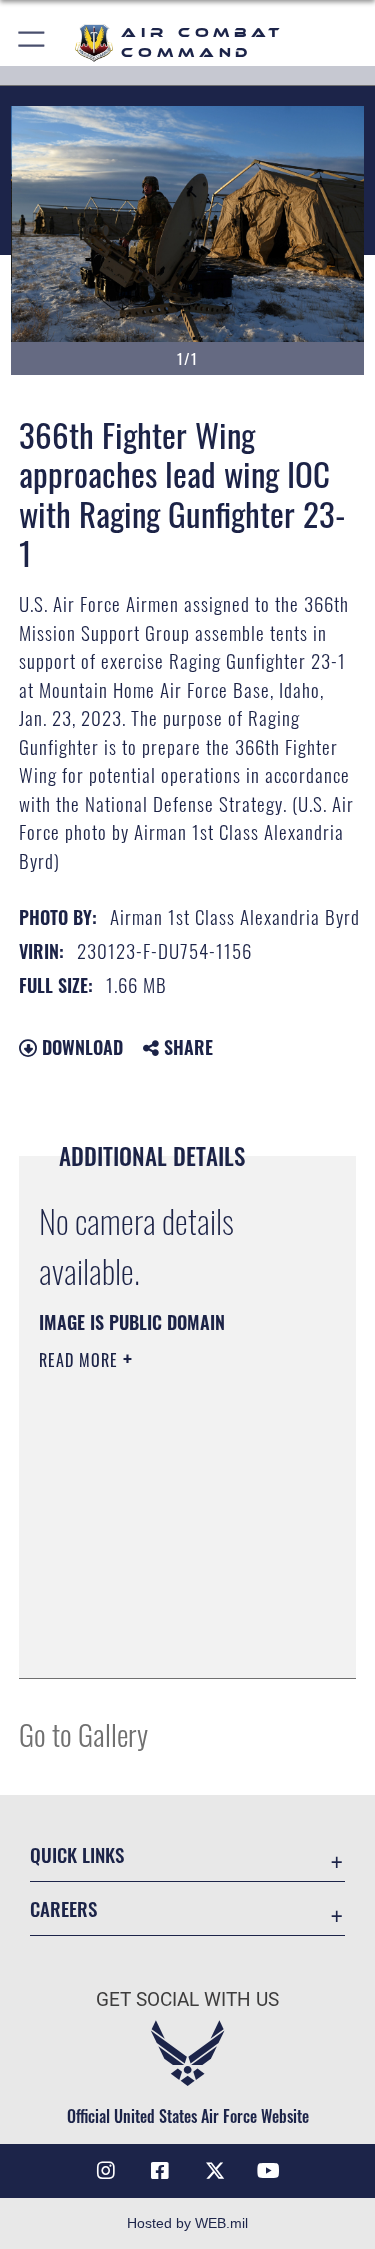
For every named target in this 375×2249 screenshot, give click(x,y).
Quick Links (77, 1854)
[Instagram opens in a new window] (106, 2171)
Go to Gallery (83, 1733)
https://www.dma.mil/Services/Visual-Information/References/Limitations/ (160, 1613)
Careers (63, 1908)
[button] (32, 42)
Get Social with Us (187, 1999)
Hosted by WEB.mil (187, 2223)
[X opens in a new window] (215, 2171)
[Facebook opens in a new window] (160, 2171)
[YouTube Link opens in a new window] (269, 2171)
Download (80, 1047)
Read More (81, 1360)
